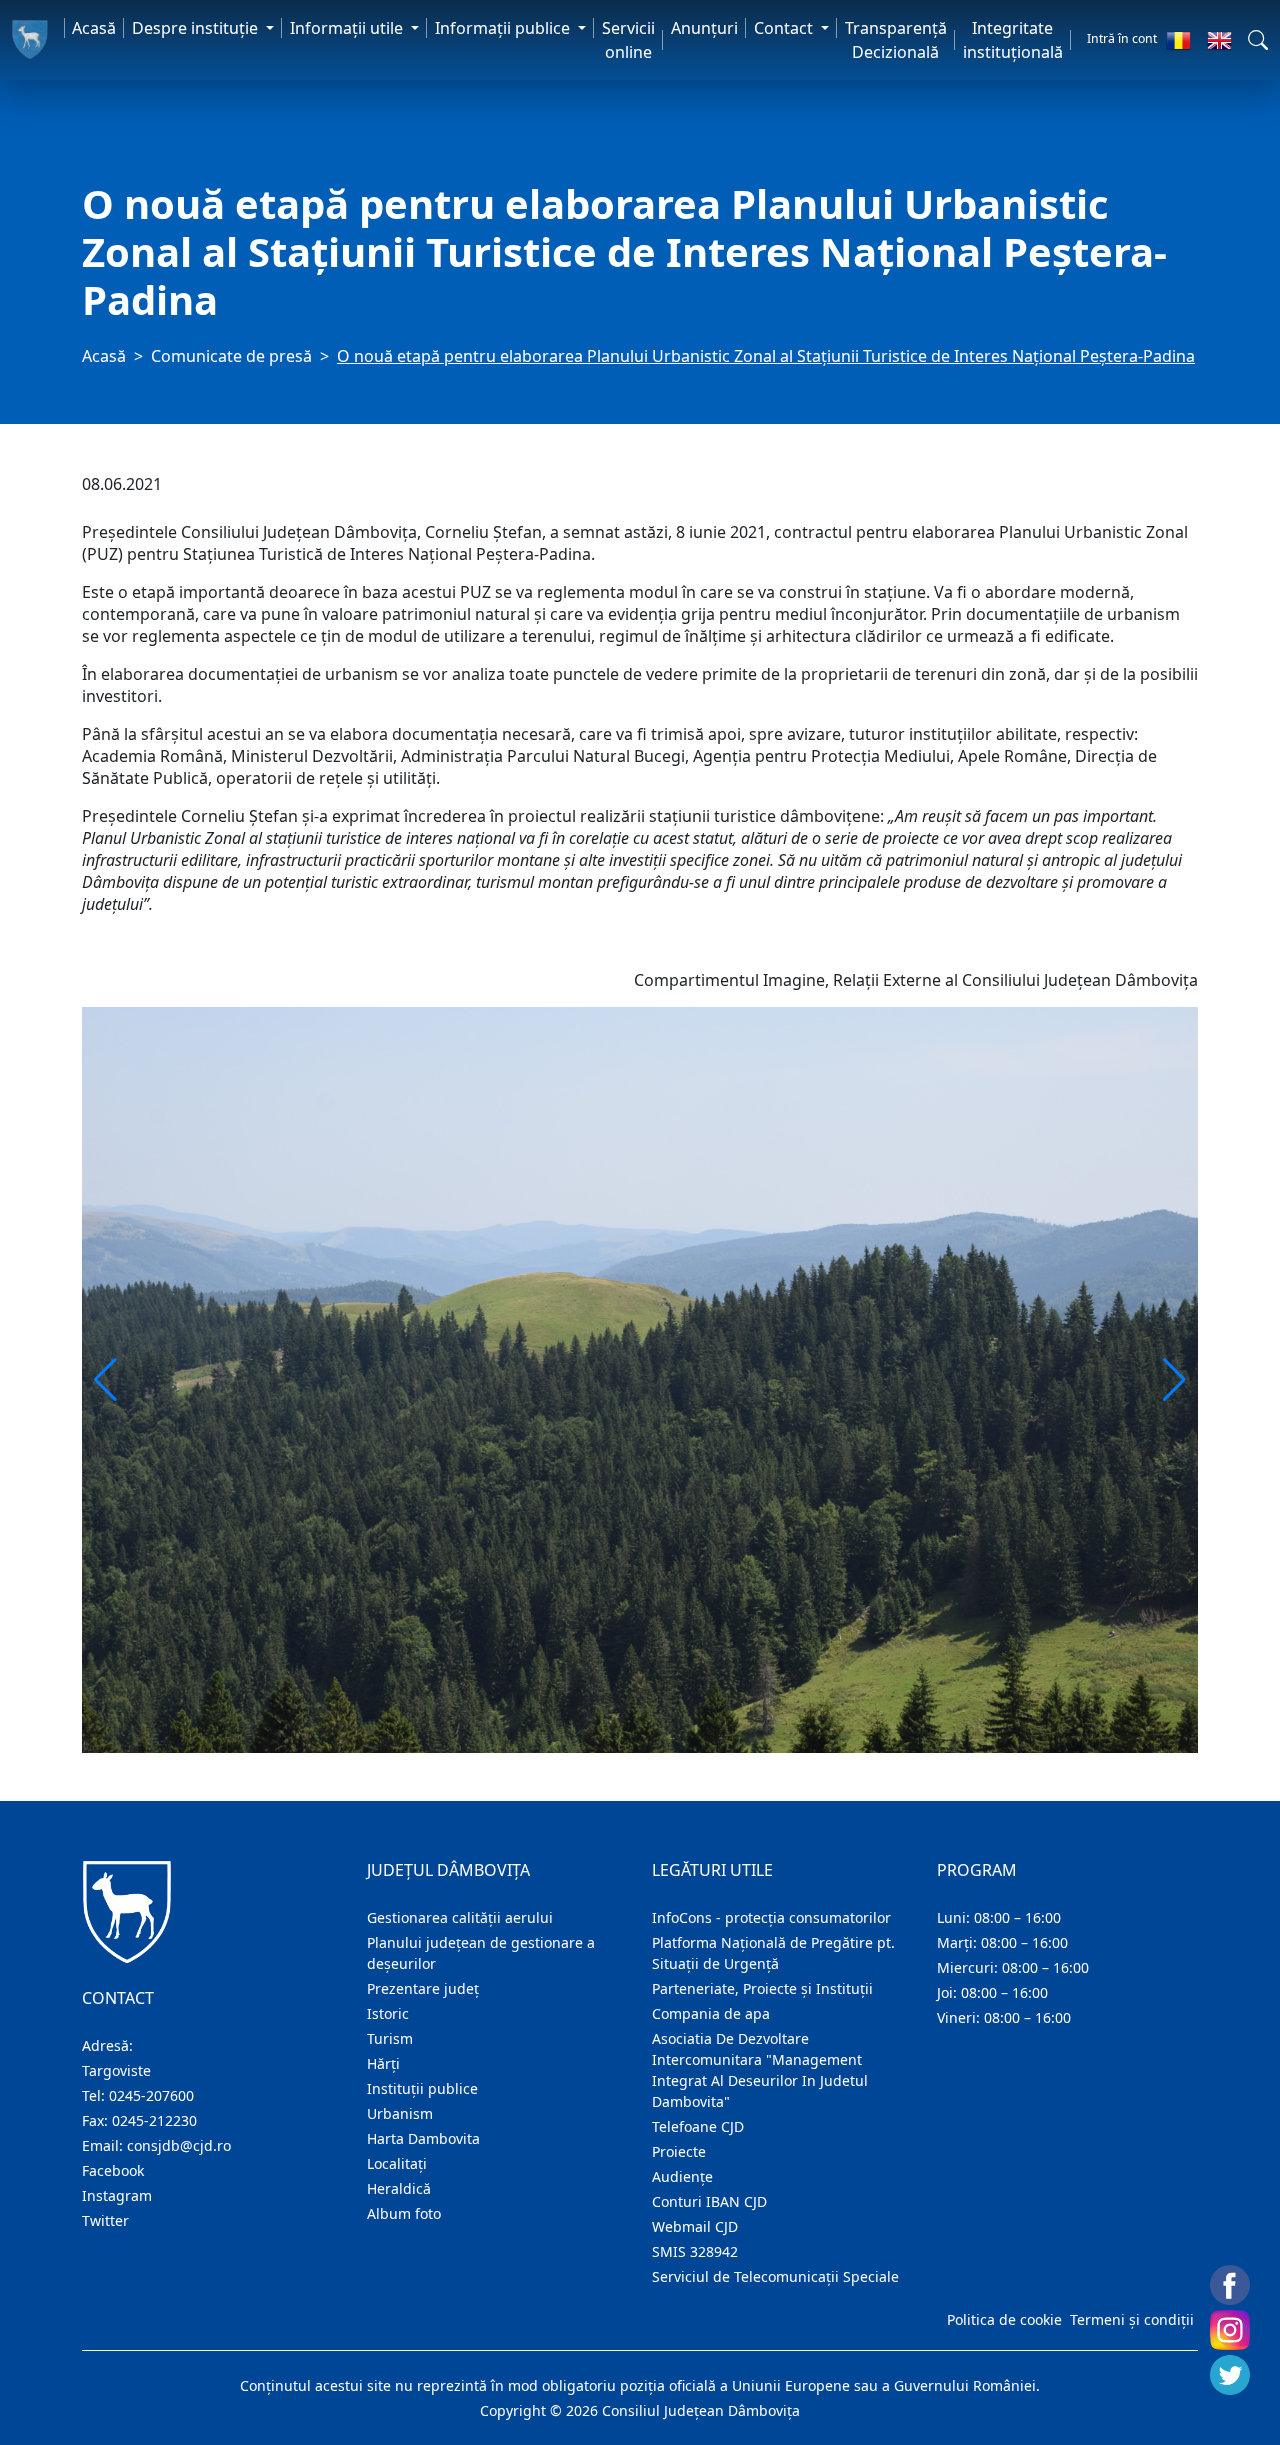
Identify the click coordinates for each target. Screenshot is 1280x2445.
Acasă (94, 28)
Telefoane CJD (698, 2126)
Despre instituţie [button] (197, 28)
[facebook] (1230, 2285)
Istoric (388, 2013)
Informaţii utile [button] (348, 28)
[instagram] (1230, 2330)
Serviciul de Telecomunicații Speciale (775, 2276)
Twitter (105, 2220)
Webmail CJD (695, 2226)
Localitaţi (397, 2163)
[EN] (1219, 40)
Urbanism (400, 2113)
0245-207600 (151, 2095)
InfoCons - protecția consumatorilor (771, 1917)
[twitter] (1230, 2375)
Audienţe (682, 2176)
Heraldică (399, 2188)
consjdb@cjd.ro (179, 2145)
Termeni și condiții (1132, 2319)
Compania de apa (711, 2013)
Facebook (113, 2170)
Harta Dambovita (423, 2138)
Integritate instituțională (1013, 40)
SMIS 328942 (695, 2251)
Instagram (117, 2195)
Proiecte (679, 2151)
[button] (1258, 40)
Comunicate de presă (231, 356)
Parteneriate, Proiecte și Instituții (762, 1988)
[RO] (1178, 40)
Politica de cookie (1004, 2319)
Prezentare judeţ (423, 1988)
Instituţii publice (422, 2088)
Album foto (404, 2213)
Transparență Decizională (896, 40)
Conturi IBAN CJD (709, 2201)
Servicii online (628, 40)
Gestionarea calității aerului (460, 1917)
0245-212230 (154, 2120)
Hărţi (383, 2063)
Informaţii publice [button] (504, 28)
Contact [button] (785, 28)
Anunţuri (704, 28)
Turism (390, 2038)
